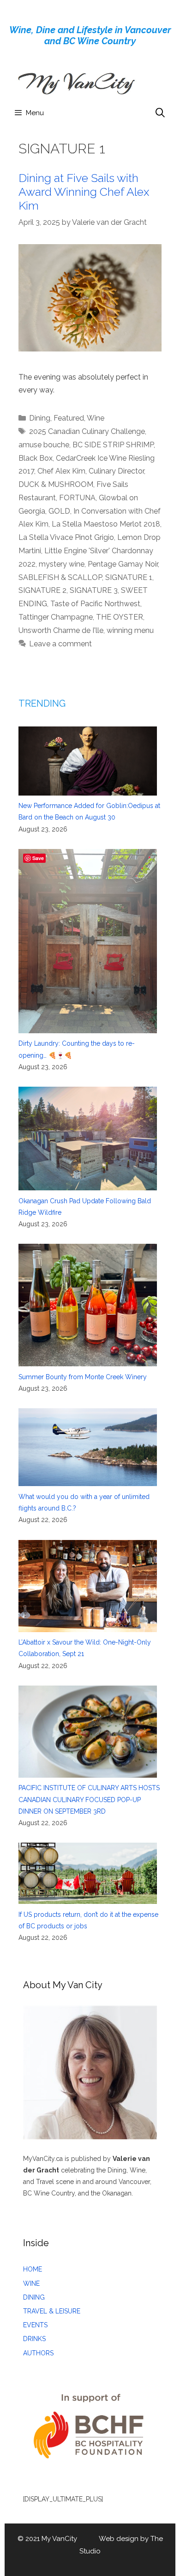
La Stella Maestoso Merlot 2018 (106, 524)
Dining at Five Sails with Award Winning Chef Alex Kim (84, 192)
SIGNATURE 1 (129, 577)
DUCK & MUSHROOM (56, 484)
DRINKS (34, 2339)
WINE (31, 2283)
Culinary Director (116, 471)
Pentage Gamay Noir (123, 564)
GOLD (59, 511)
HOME (33, 2269)
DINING (34, 2297)
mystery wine (62, 564)
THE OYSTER (120, 617)
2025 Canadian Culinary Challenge (87, 431)
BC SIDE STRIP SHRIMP (113, 445)
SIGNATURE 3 (94, 590)
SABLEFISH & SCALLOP (60, 577)
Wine (96, 418)
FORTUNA (77, 498)
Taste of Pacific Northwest (95, 604)
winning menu (130, 630)
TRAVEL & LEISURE (52, 2311)
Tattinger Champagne (56, 617)
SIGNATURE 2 (42, 590)
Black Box (36, 458)
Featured (69, 418)
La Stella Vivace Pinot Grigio (66, 537)
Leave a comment (60, 644)
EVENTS (35, 2325)
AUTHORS (38, 2353)
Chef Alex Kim (61, 471)
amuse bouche (44, 445)
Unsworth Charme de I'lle (61, 630)
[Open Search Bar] (160, 113)
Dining (40, 418)
